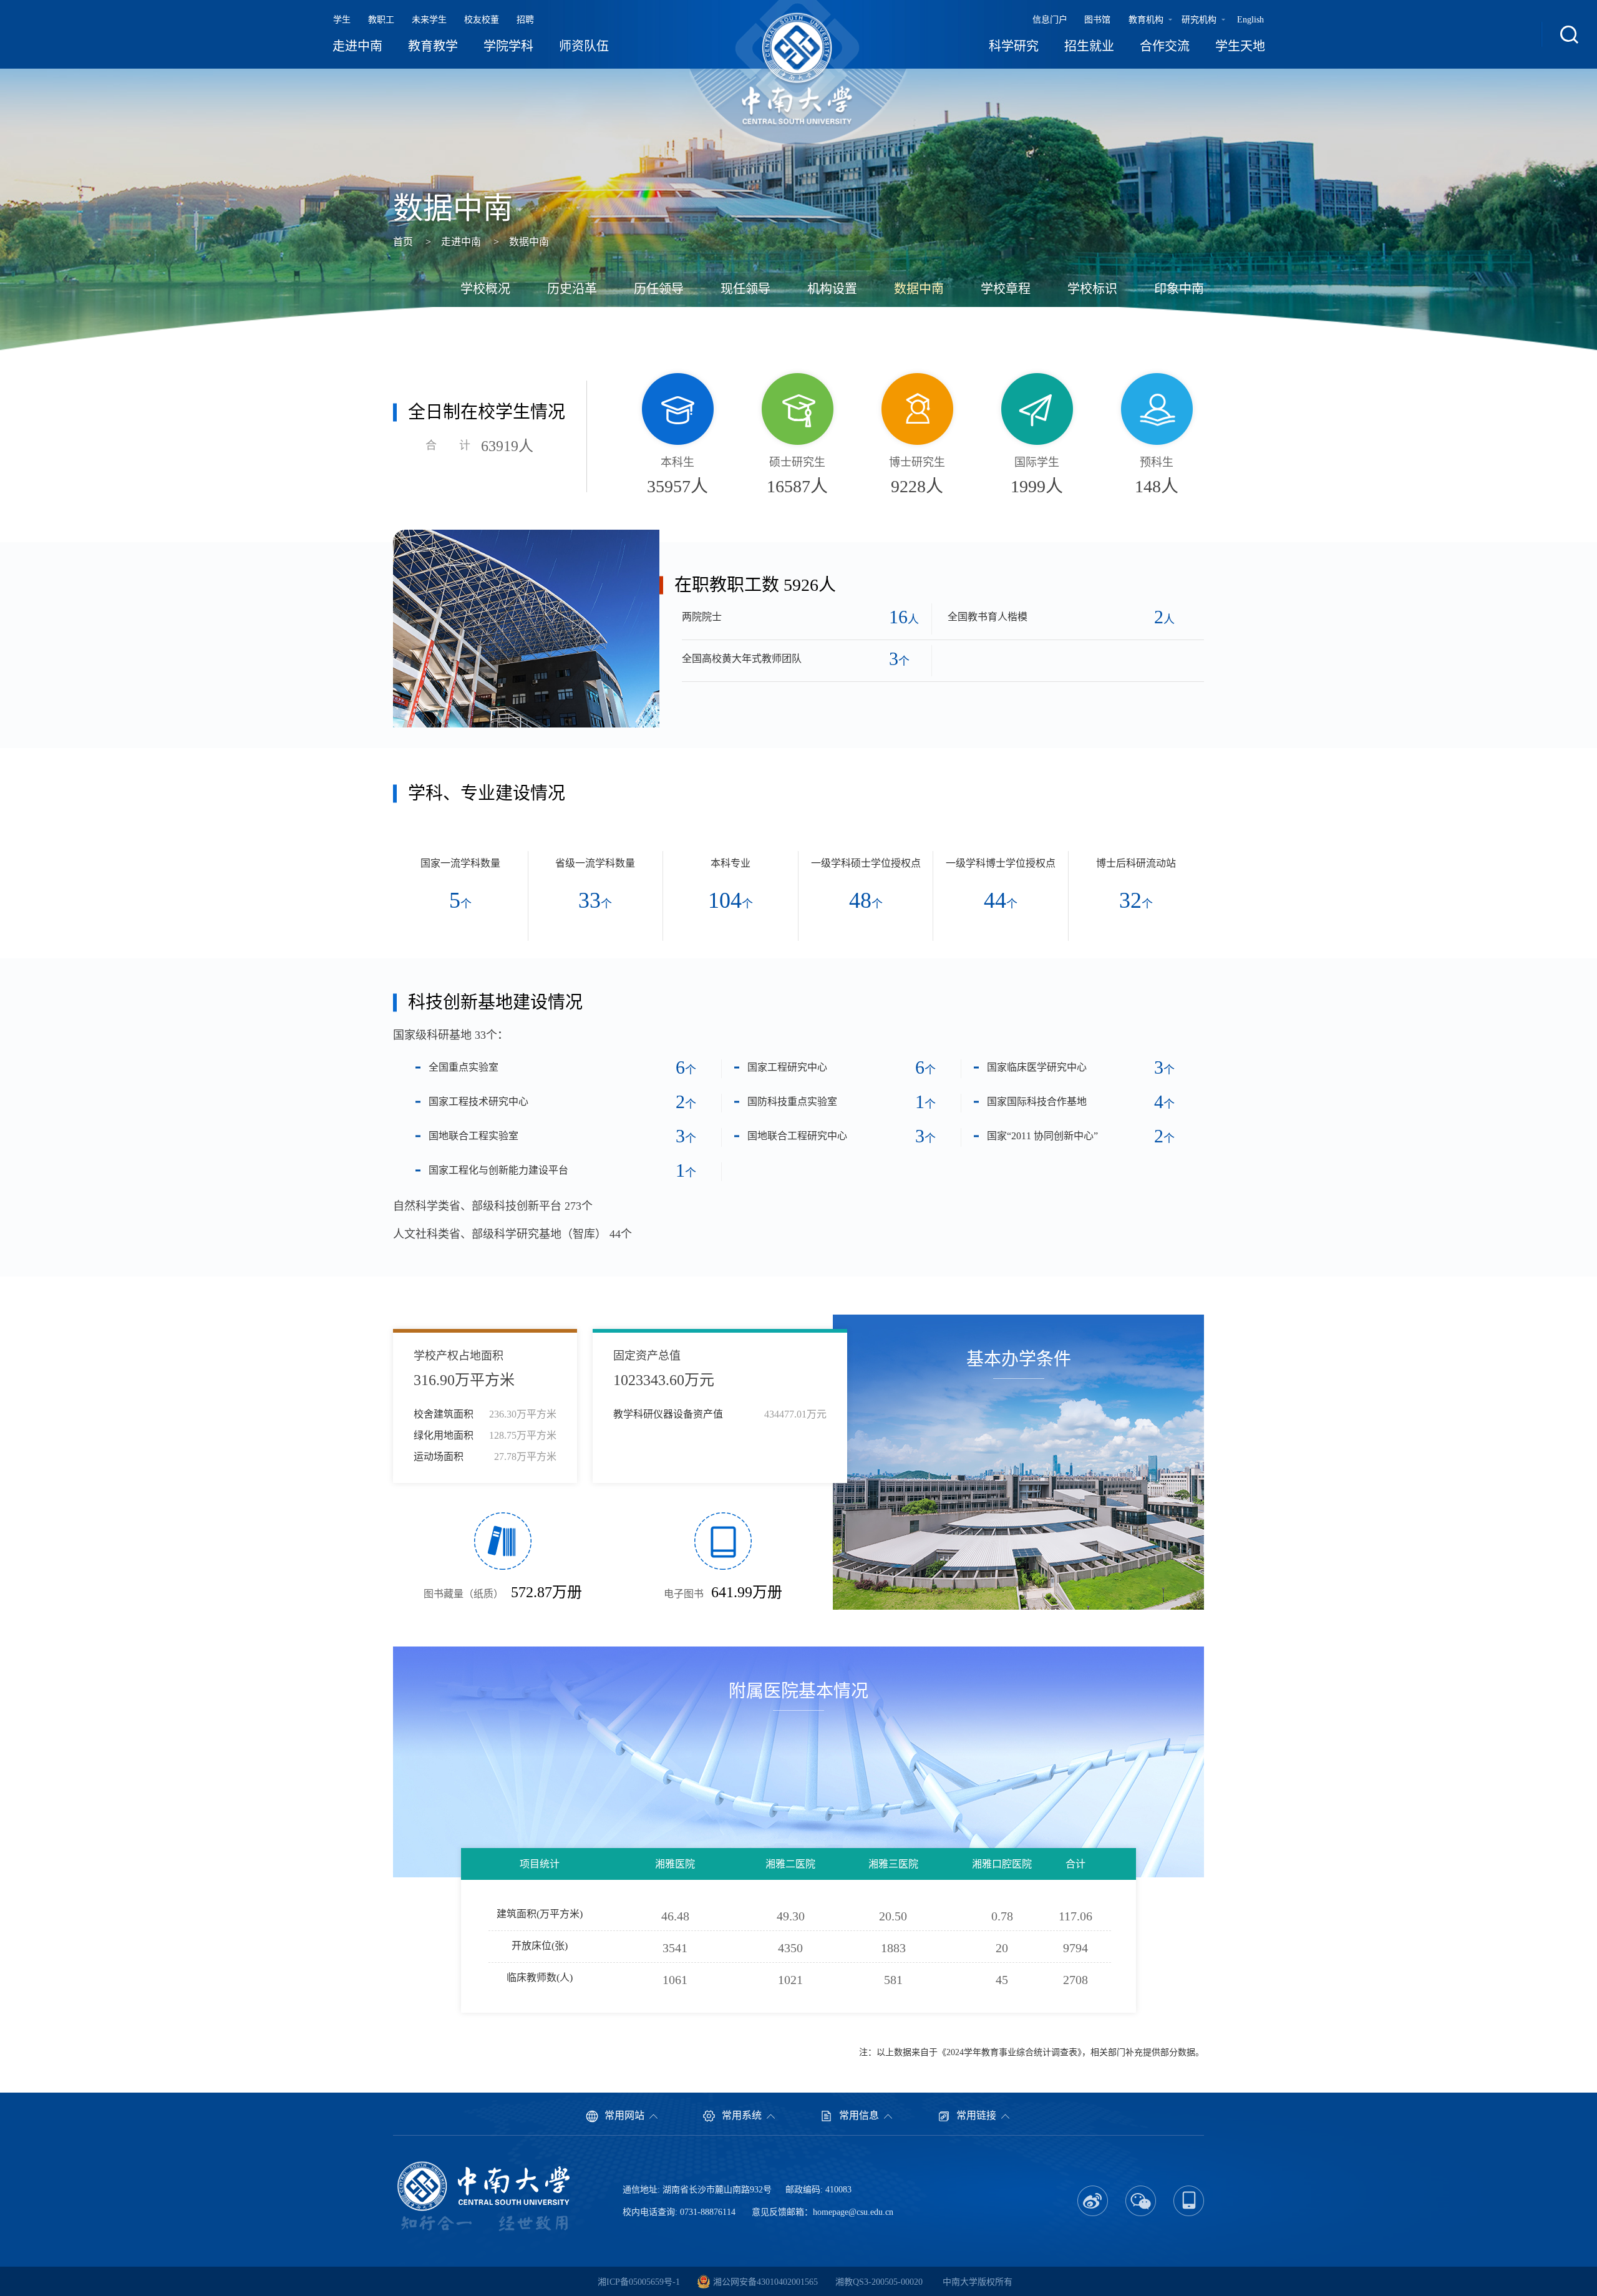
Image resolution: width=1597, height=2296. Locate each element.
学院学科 (508, 46)
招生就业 (1089, 46)
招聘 (525, 20)
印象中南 (1179, 289)
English (1250, 20)
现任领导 (745, 289)
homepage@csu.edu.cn (853, 2212)
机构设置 (832, 289)
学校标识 (1092, 289)
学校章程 (1006, 289)
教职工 (381, 20)
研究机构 (1199, 20)
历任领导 (659, 289)
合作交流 (1165, 46)
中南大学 (960, 2282)
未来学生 (429, 20)
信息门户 (1050, 20)
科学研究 (1014, 46)
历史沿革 (572, 289)
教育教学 (433, 46)
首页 (403, 242)
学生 (342, 20)
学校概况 (485, 289)
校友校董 (482, 20)
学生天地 (1240, 46)
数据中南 (529, 242)
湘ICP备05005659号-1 (639, 2282)
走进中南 (357, 46)
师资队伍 (584, 46)
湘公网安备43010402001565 (765, 2282)
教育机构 (1146, 20)
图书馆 (1097, 20)
